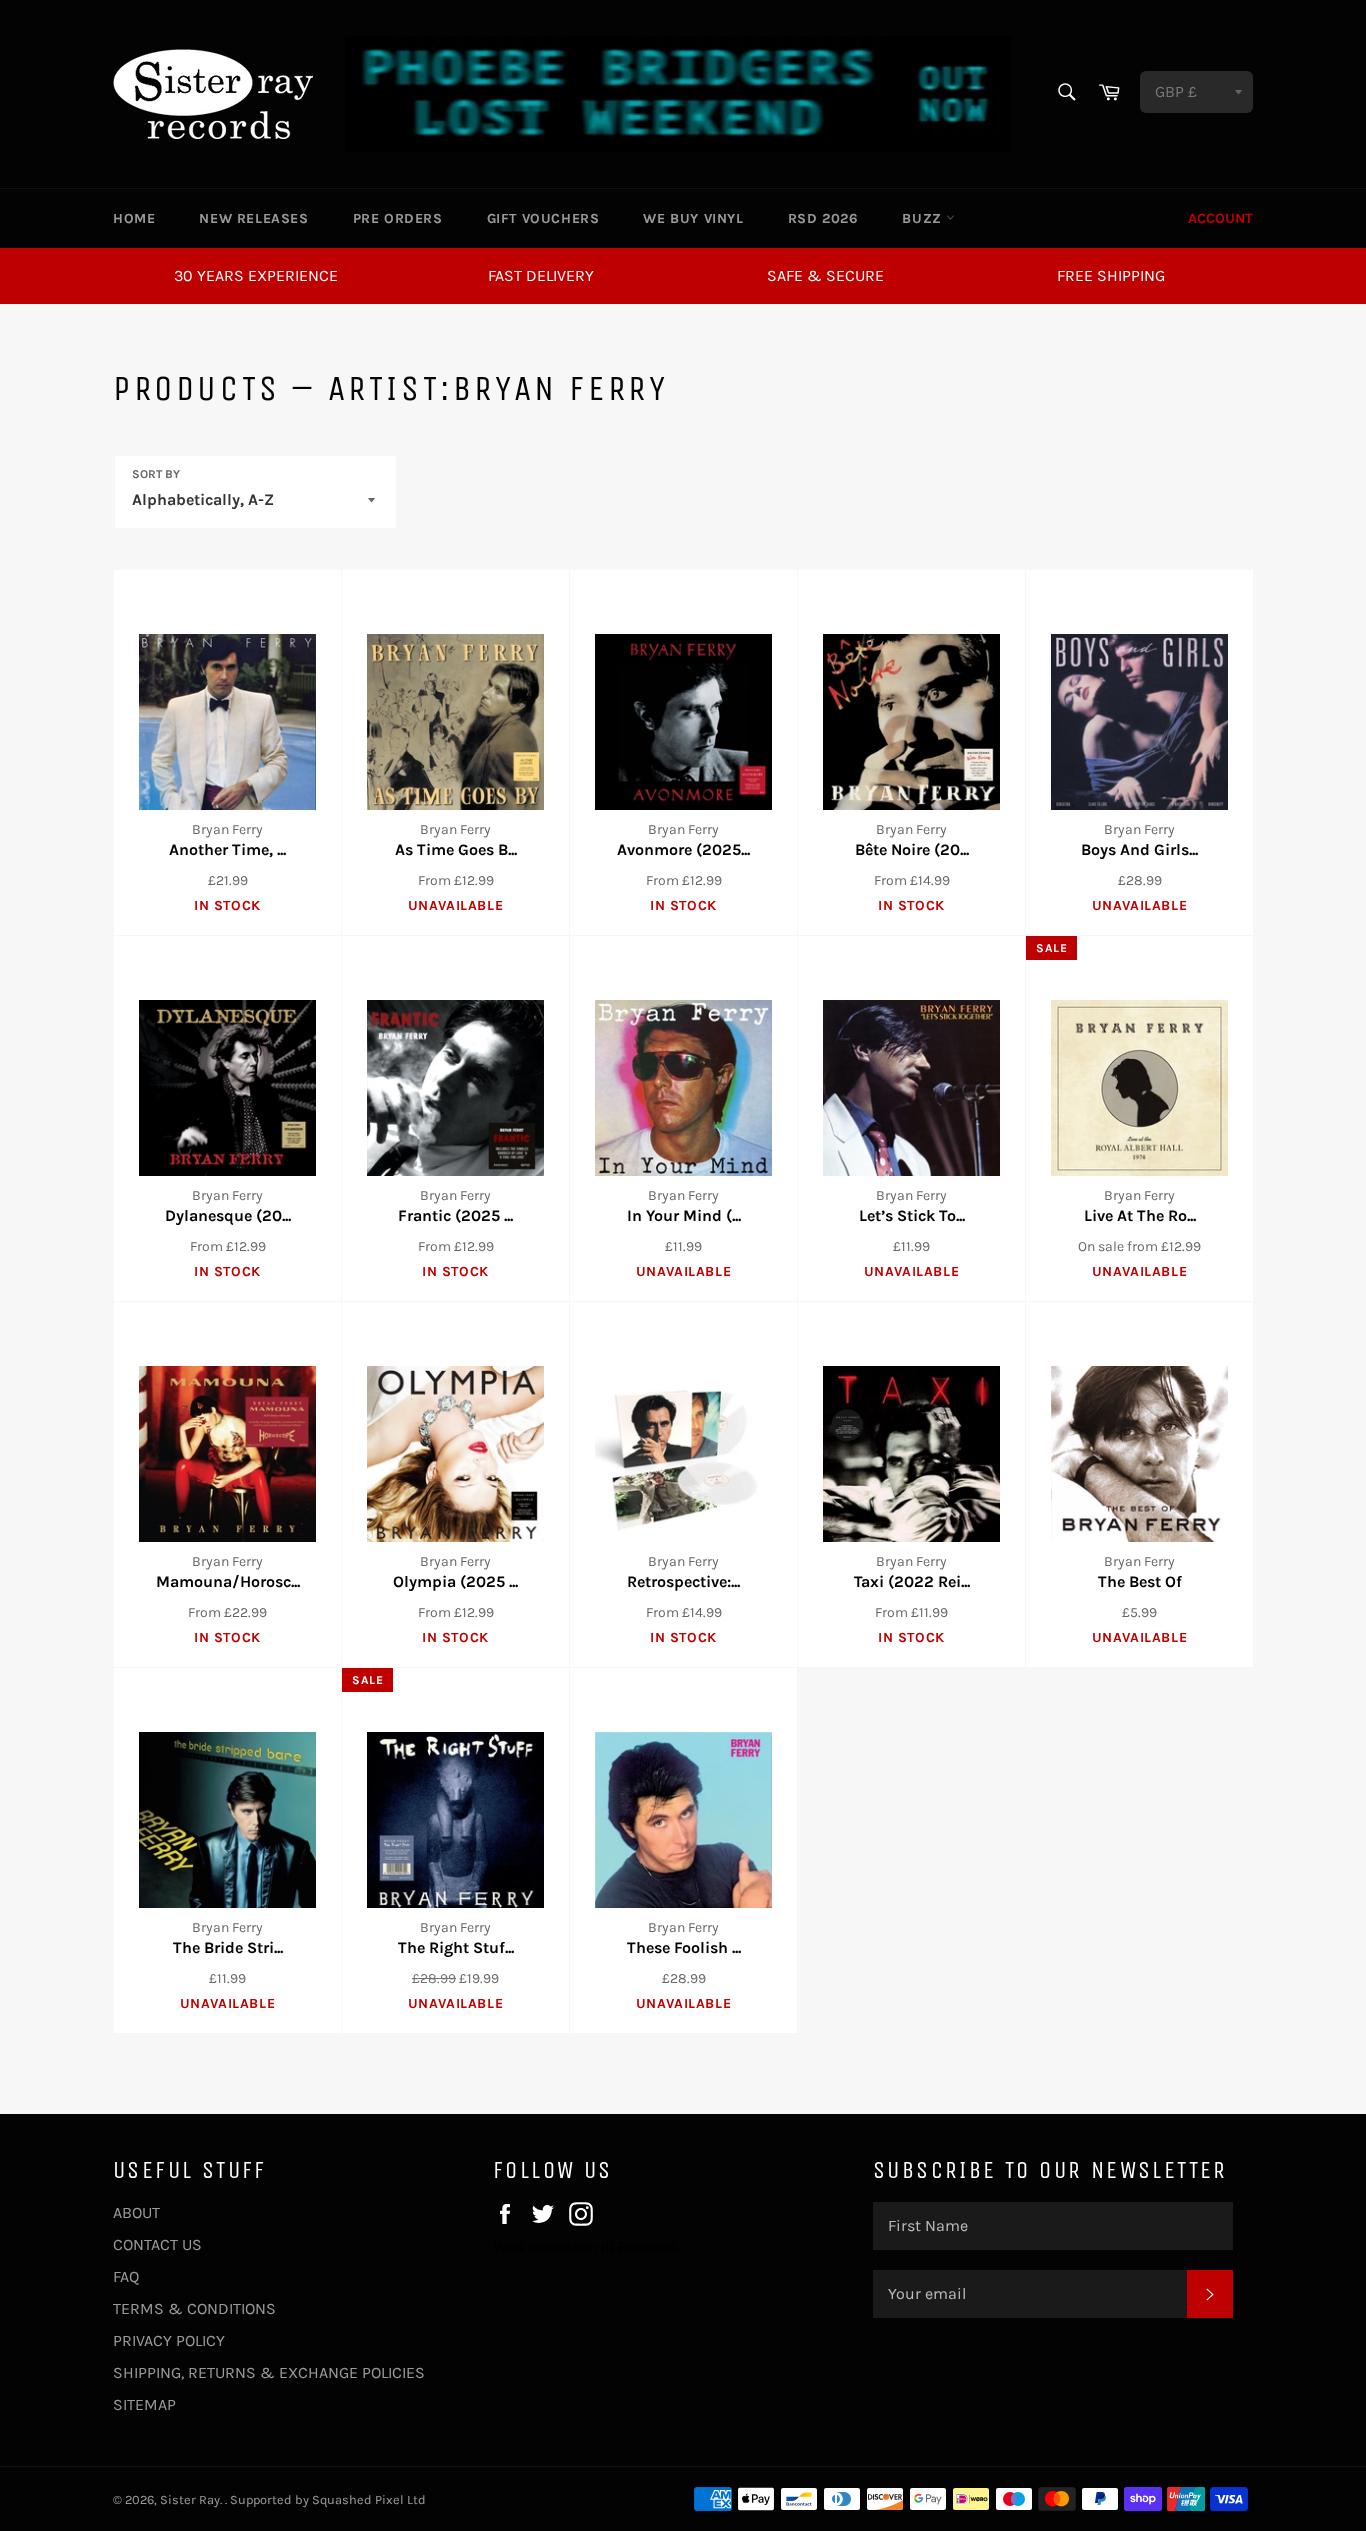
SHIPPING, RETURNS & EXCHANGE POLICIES (269, 2372)
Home (134, 218)
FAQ (126, 2276)
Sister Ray (190, 2499)
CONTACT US (157, 2244)
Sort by (156, 474)
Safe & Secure (825, 275)
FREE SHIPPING (1111, 275)
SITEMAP (144, 2404)
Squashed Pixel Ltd (369, 2499)
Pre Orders (398, 218)
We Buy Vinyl (693, 218)
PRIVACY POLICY (169, 2340)
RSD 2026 (823, 218)
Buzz (924, 218)
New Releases (253, 218)
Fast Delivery (541, 275)
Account (1220, 218)
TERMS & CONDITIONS (194, 2308)
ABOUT (136, 2212)
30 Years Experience (256, 275)
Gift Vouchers (543, 218)
